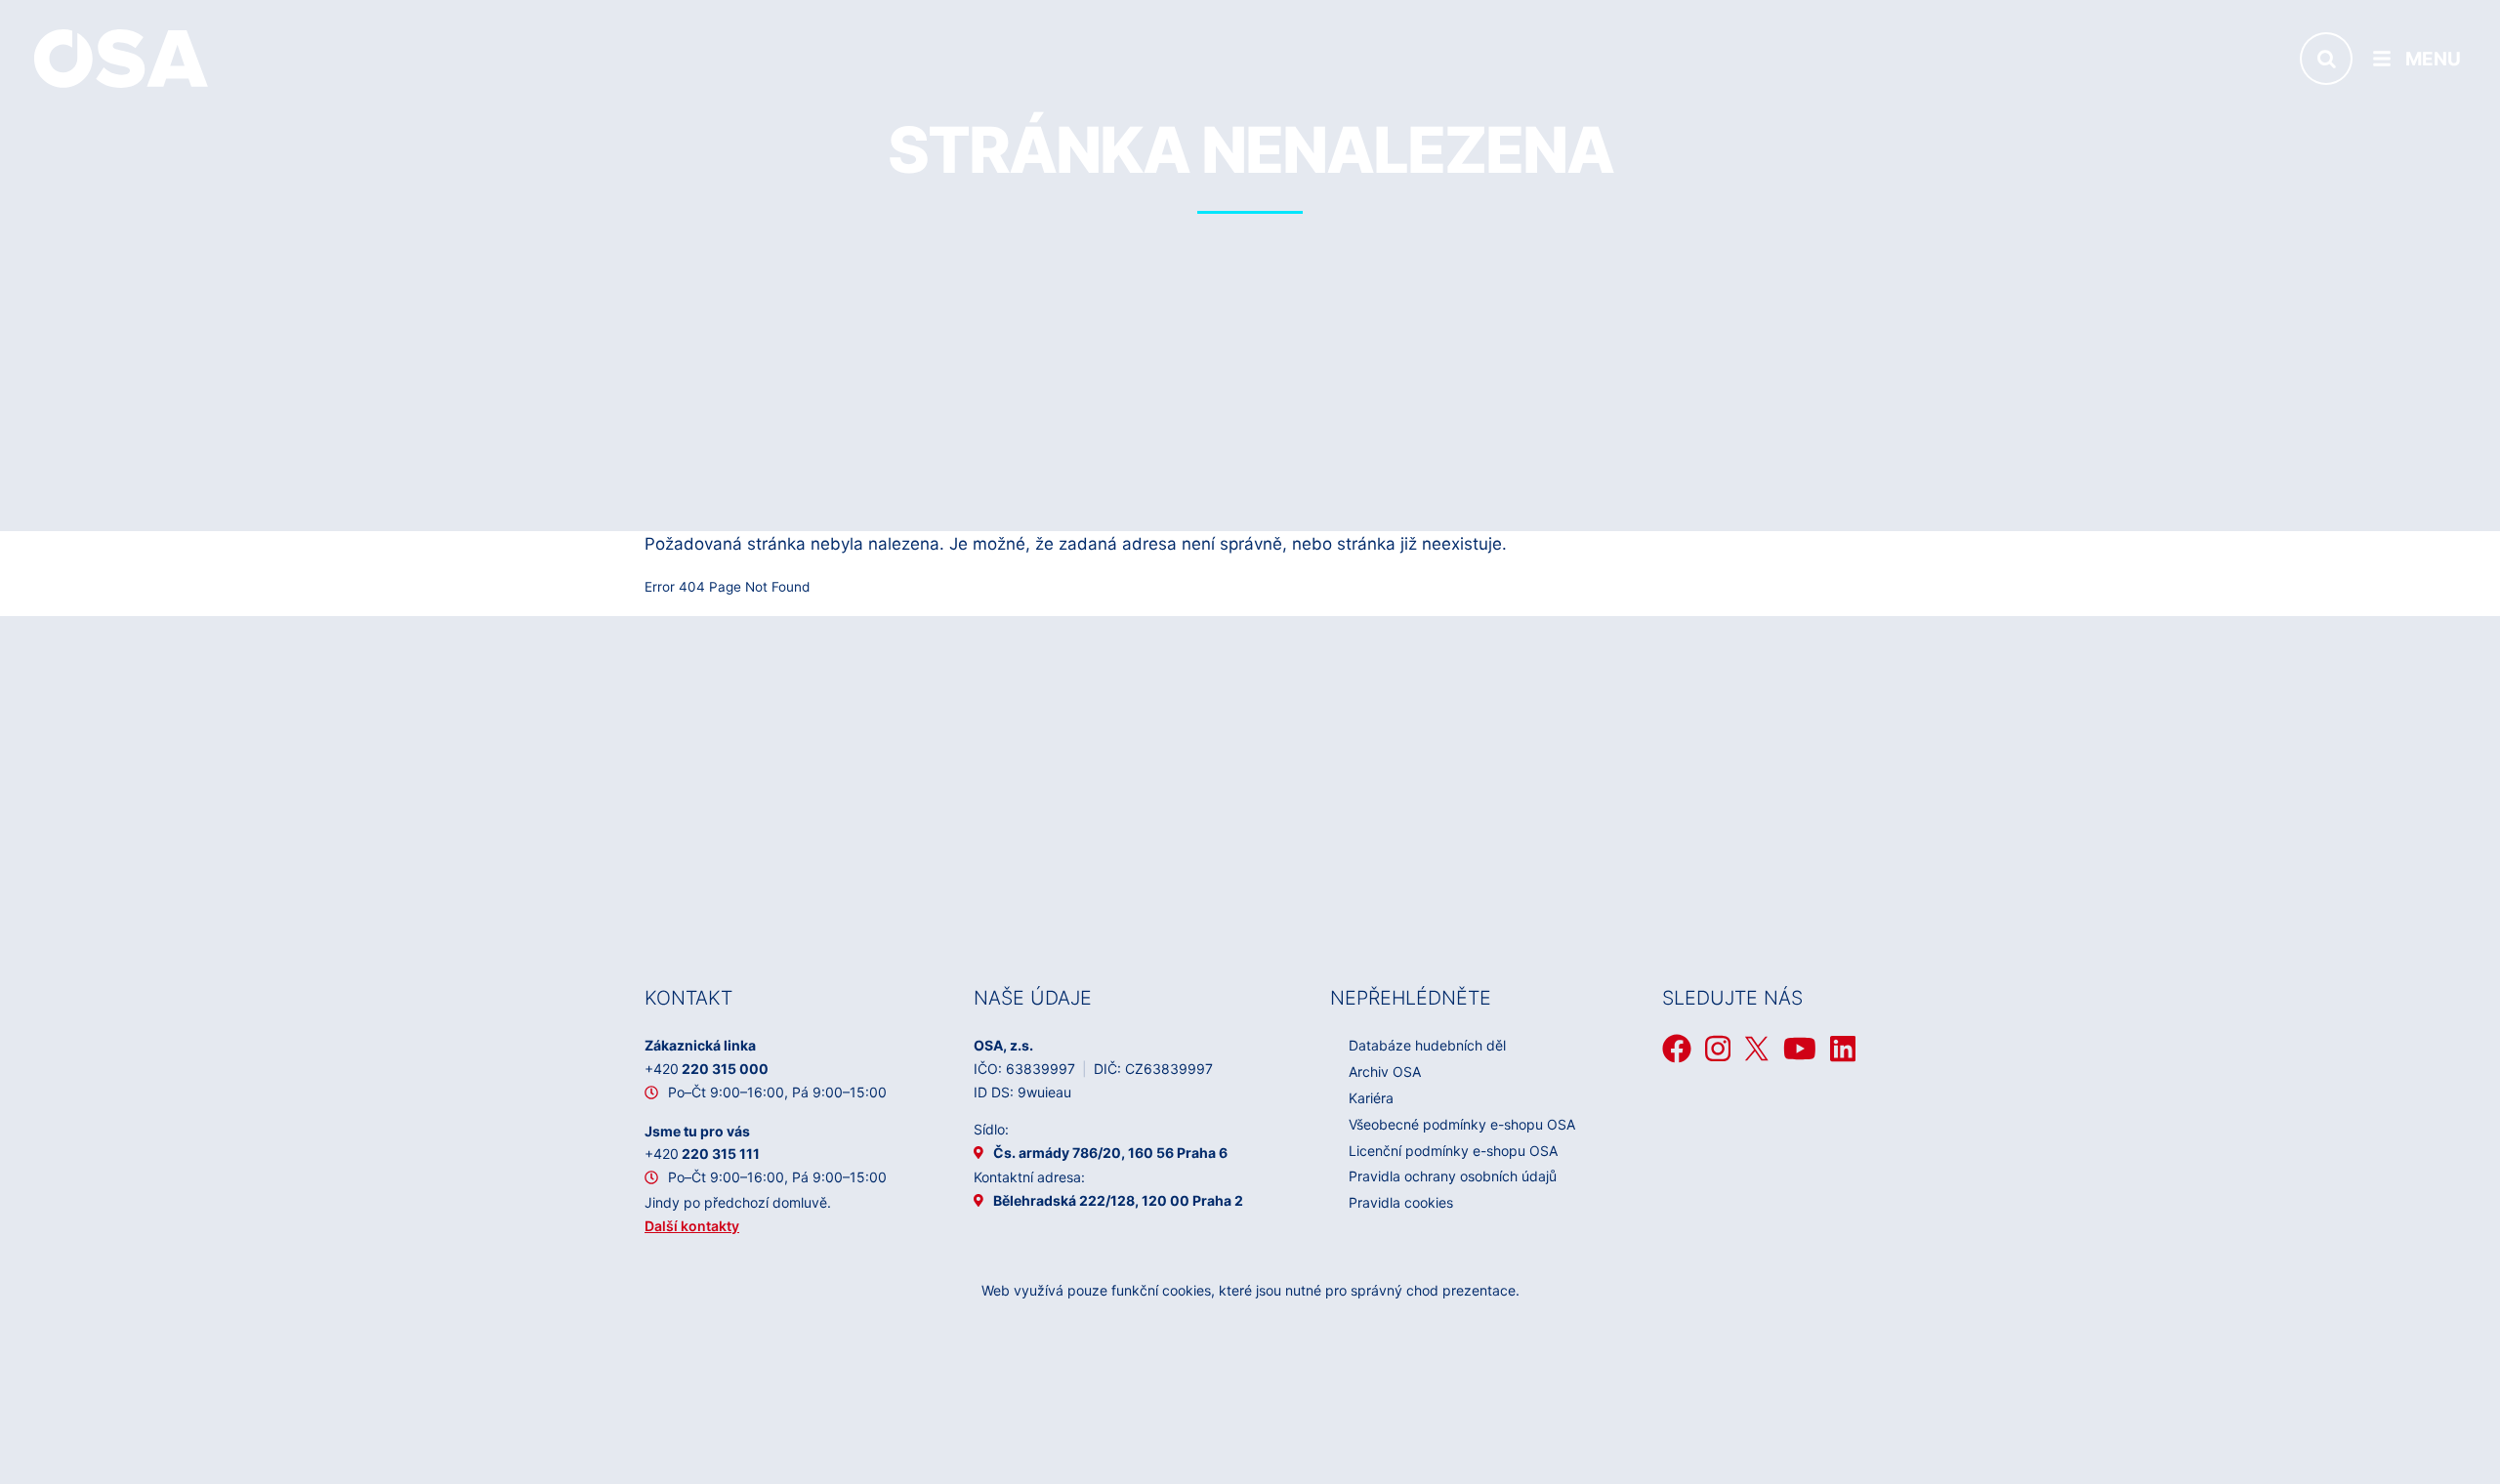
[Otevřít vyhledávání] (2326, 59)
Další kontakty (692, 1226)
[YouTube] (1800, 1049)
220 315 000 (707, 1069)
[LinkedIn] (1843, 1049)
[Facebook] (1677, 1049)
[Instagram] (1718, 1049)
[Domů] (121, 58)
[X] (1757, 1049)
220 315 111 (702, 1154)
